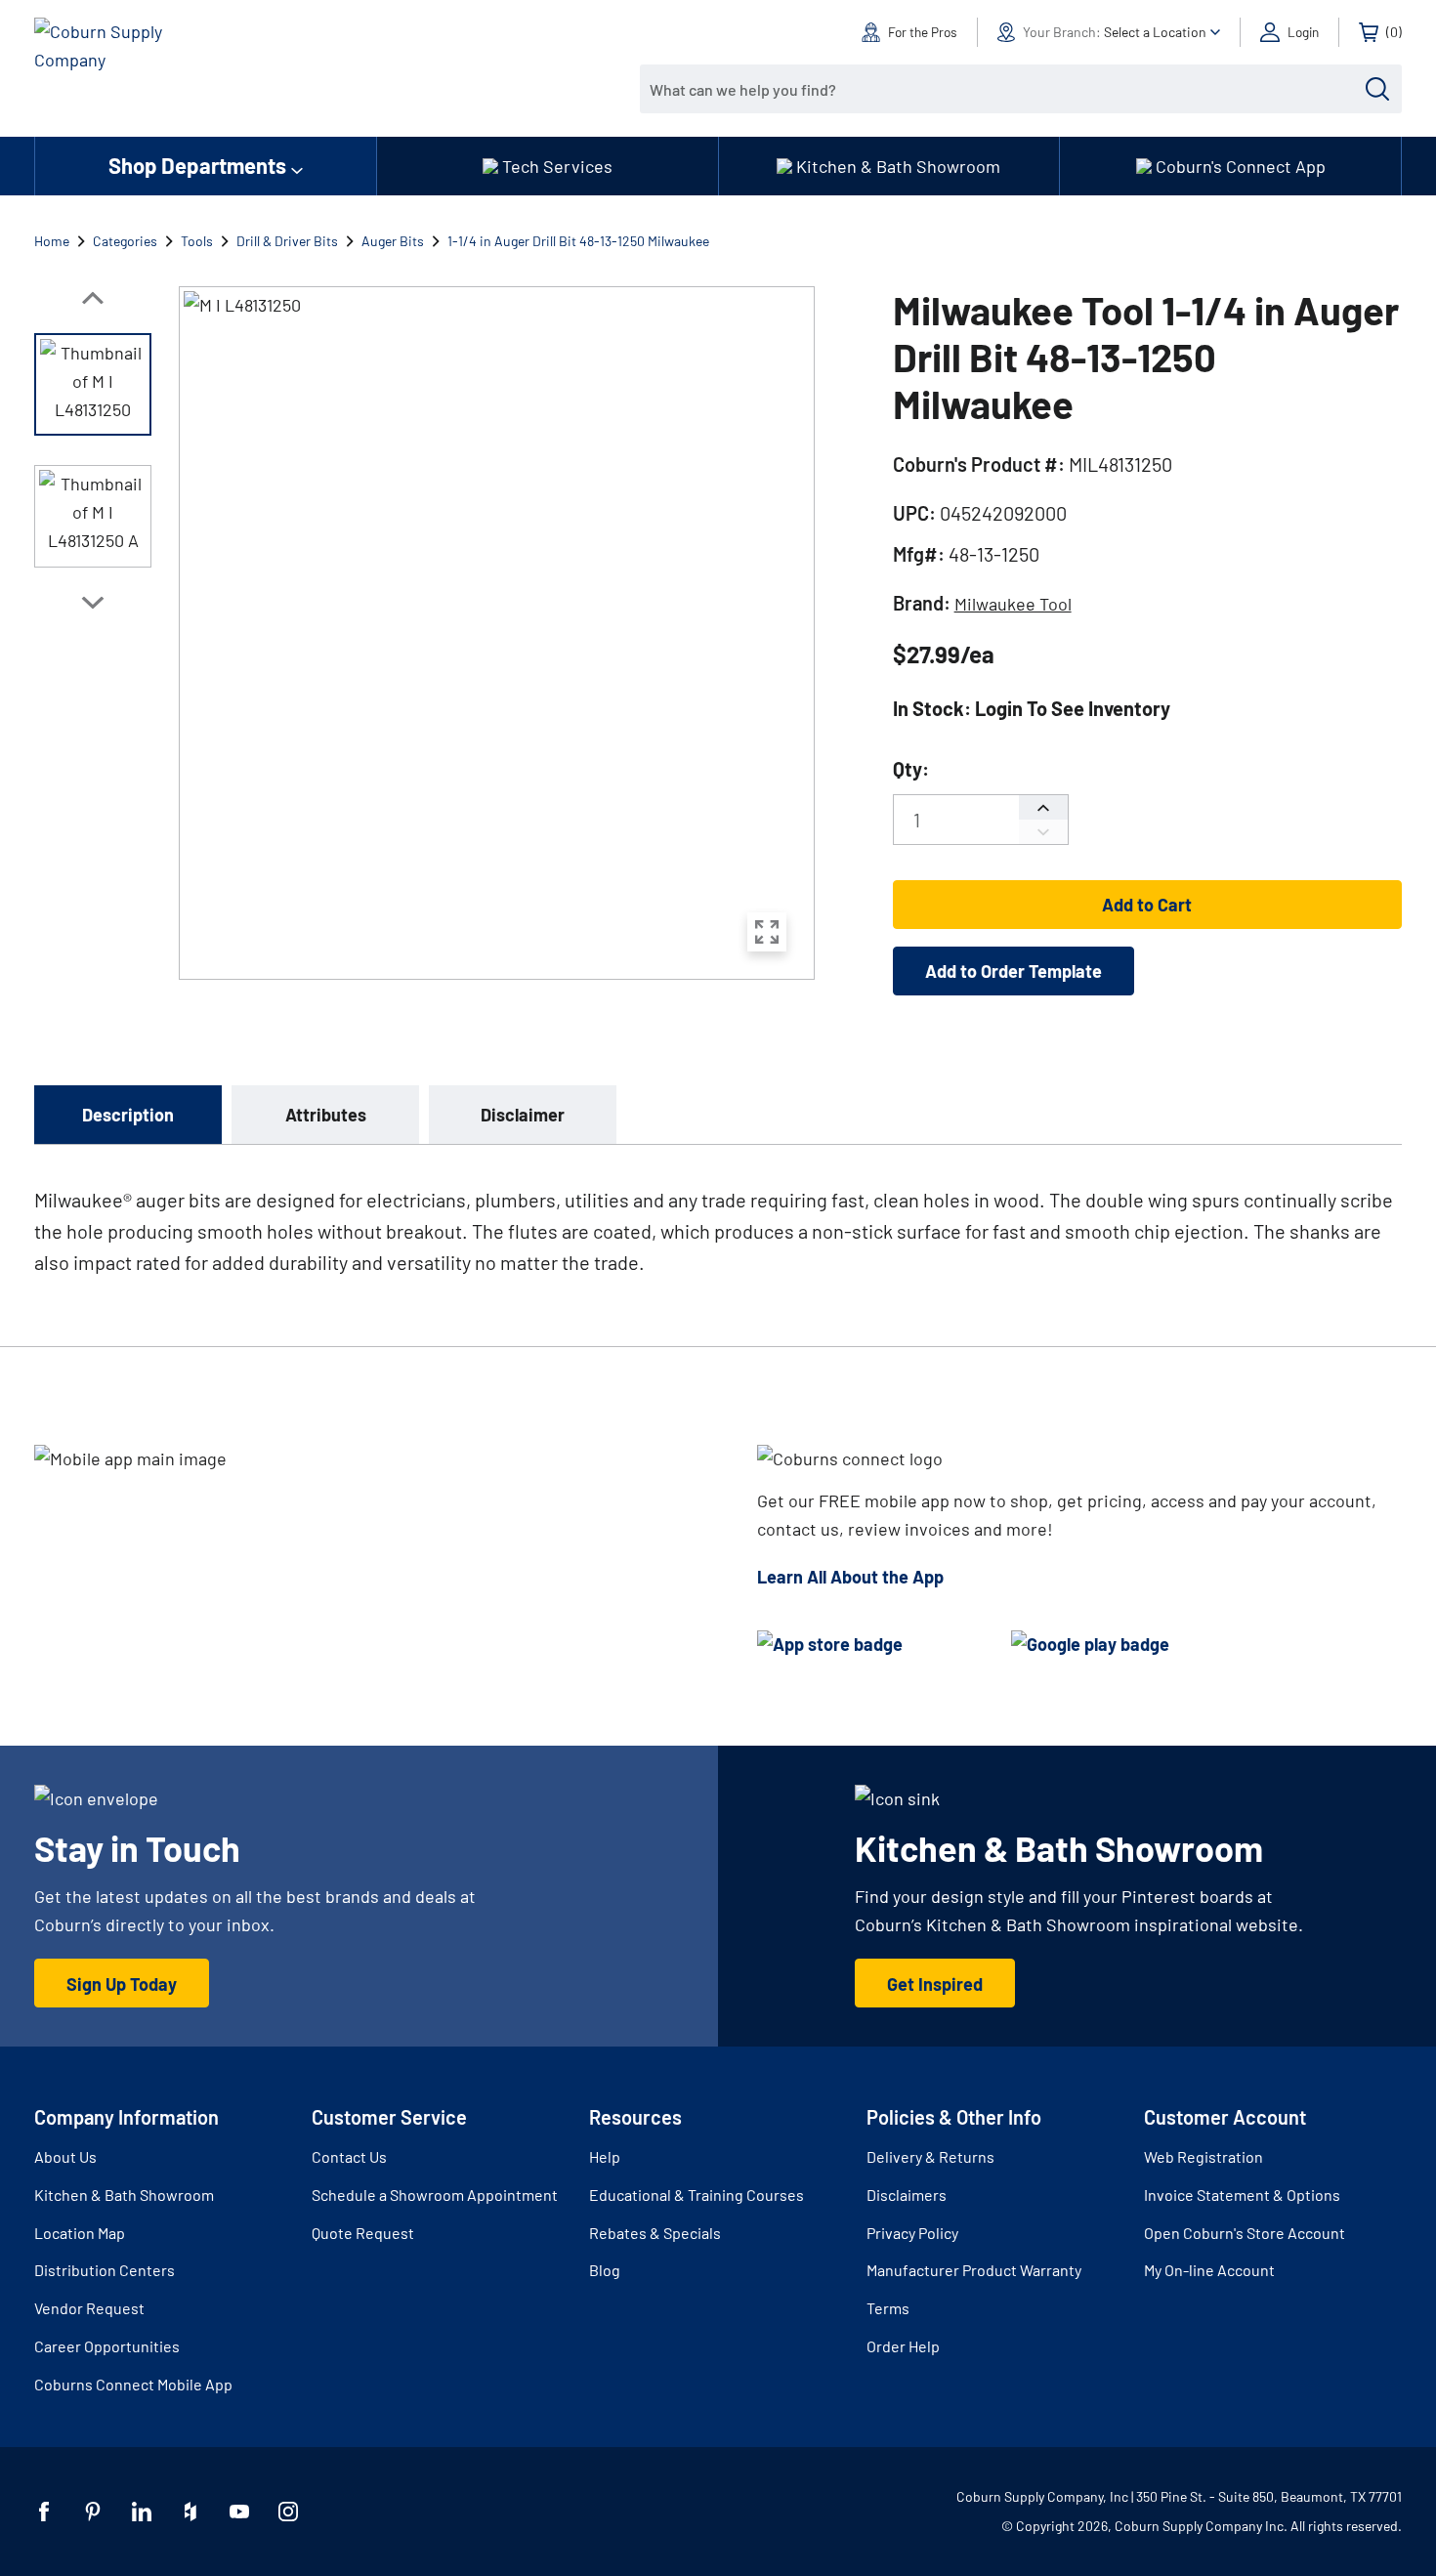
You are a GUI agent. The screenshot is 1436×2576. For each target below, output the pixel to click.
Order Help (903, 2346)
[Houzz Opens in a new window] (190, 2512)
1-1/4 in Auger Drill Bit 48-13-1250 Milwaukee (578, 241)
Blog (605, 2270)
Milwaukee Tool (1013, 604)
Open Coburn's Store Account (1245, 2233)
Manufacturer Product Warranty (974, 2270)
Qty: (911, 769)
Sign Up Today (122, 1984)
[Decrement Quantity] (1043, 832)
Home (52, 241)
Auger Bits (393, 241)
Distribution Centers (105, 2270)
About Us (65, 2156)
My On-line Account (1209, 2270)
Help (605, 2156)
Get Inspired (935, 1984)
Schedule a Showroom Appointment (435, 2195)
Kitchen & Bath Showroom (124, 2195)
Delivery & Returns (930, 2156)
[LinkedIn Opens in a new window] (142, 2512)
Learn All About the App (850, 1577)
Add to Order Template (1014, 971)
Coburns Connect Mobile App (133, 2384)
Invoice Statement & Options (1242, 2195)
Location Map (80, 2233)
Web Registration (1204, 2156)
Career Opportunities (107, 2346)
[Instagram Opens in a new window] (288, 2512)
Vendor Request (89, 2308)
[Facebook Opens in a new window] (44, 2512)
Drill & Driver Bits (287, 241)
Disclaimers (907, 2195)
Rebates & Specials (655, 2233)
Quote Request (363, 2233)
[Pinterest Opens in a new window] (93, 2512)
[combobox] (1006, 89)
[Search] (1377, 89)
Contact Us (349, 2156)
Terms (888, 2308)
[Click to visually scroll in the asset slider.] (93, 298)
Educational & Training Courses (697, 2195)
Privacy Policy (912, 2233)
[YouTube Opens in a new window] (239, 2512)
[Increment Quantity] (1043, 807)
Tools (197, 241)
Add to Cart (1147, 905)
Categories (125, 241)
